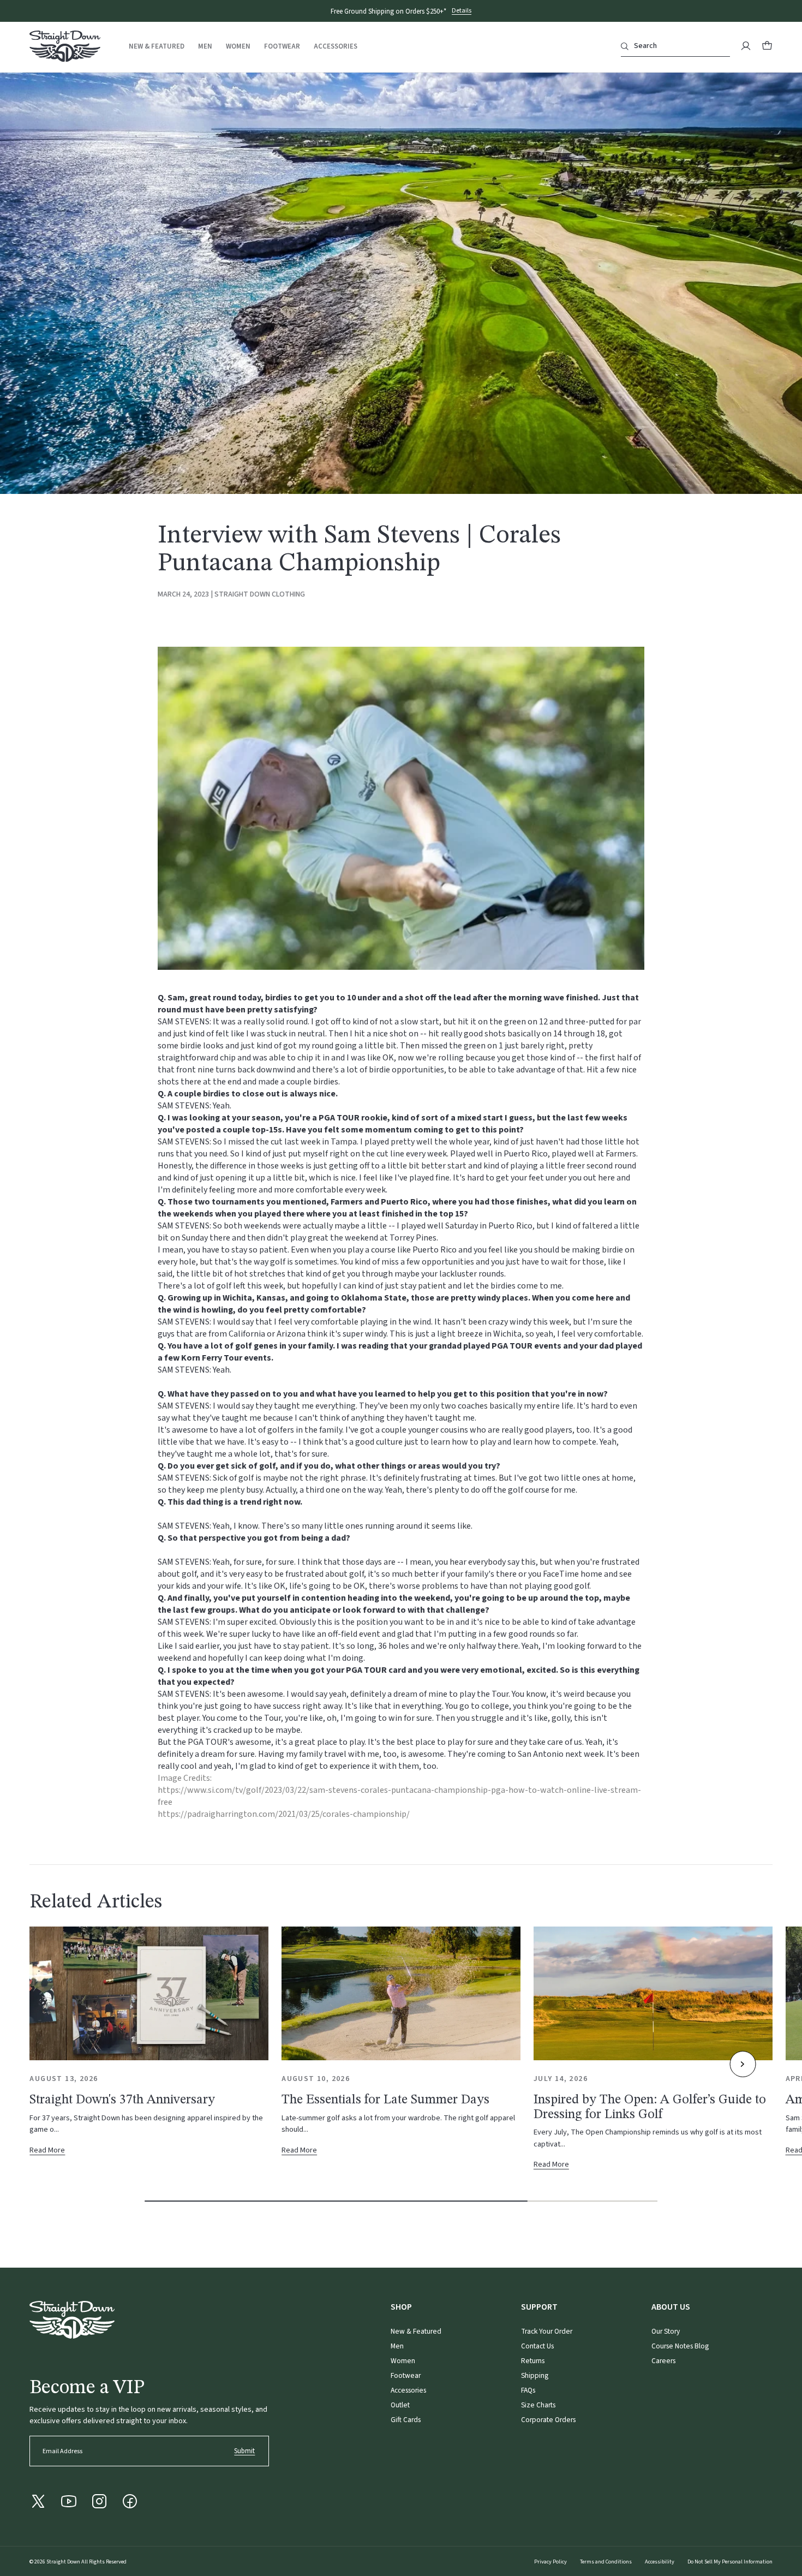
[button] (767, 46)
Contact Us (537, 2346)
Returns (533, 2361)
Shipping (535, 2375)
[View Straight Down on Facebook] (130, 2501)
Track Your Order (547, 2331)
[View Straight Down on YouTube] (69, 2501)
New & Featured (157, 47)
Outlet (400, 2405)
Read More (52, 2151)
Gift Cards (406, 2420)
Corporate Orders (548, 2420)
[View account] (746, 46)
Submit (244, 2451)
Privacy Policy (550, 2562)
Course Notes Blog (680, 2346)
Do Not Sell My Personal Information (730, 2562)
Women (238, 47)
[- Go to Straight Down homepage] (72, 2320)
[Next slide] (743, 2064)
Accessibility (660, 2562)
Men (205, 47)
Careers (663, 2361)
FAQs (528, 2390)
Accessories (336, 47)
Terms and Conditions (606, 2562)
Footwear (282, 47)
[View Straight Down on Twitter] (38, 2501)
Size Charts (538, 2405)
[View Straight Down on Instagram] (99, 2501)
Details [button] (462, 11)
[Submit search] (625, 46)
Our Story (666, 2331)
